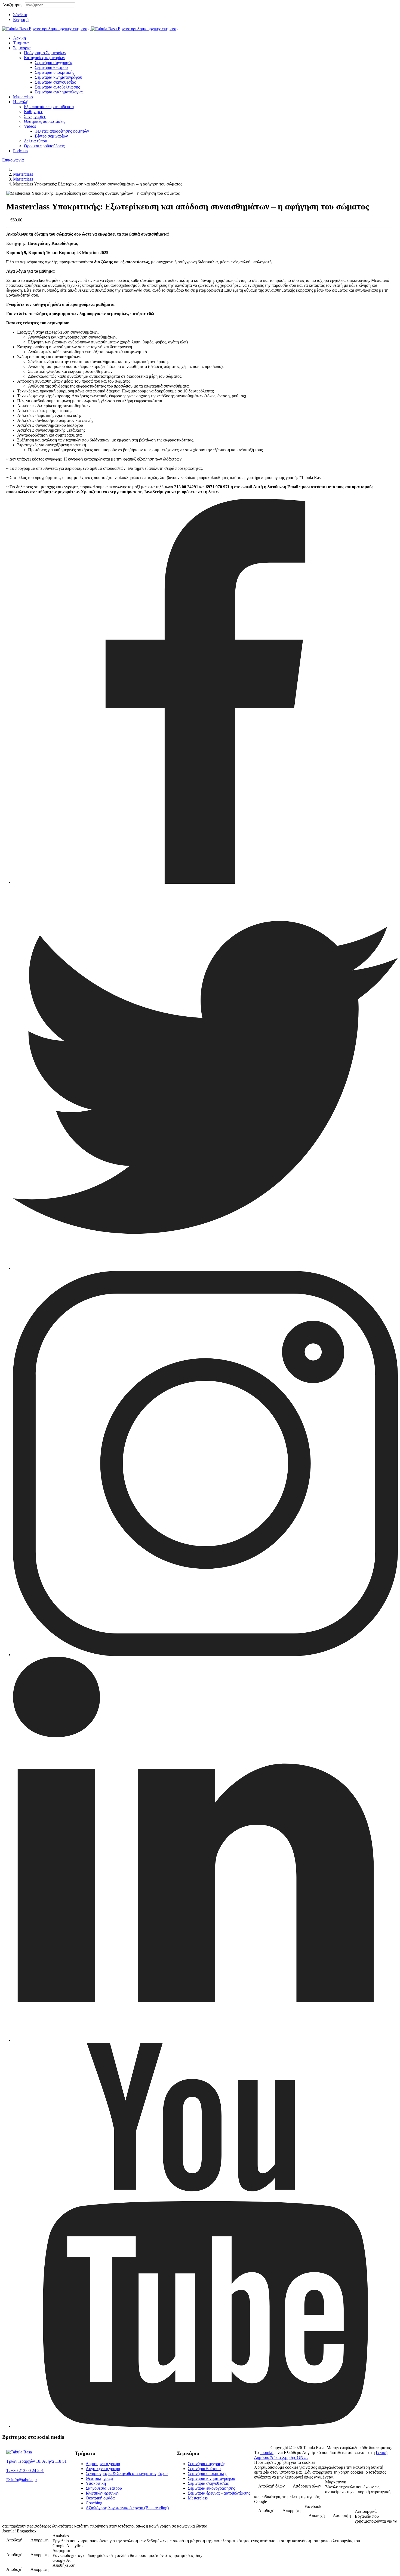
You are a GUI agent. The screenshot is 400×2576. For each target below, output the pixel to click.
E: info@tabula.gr (22, 2480)
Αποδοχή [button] (266, 2511)
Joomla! (267, 2452)
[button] (22, 48)
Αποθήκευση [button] (64, 2565)
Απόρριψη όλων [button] (307, 2486)
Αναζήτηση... (13, 5)
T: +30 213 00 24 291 (25, 2470)
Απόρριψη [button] (291, 2511)
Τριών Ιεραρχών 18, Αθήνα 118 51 (36, 2461)
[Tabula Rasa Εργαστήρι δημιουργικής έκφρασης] (91, 29)
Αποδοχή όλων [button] (271, 2486)
